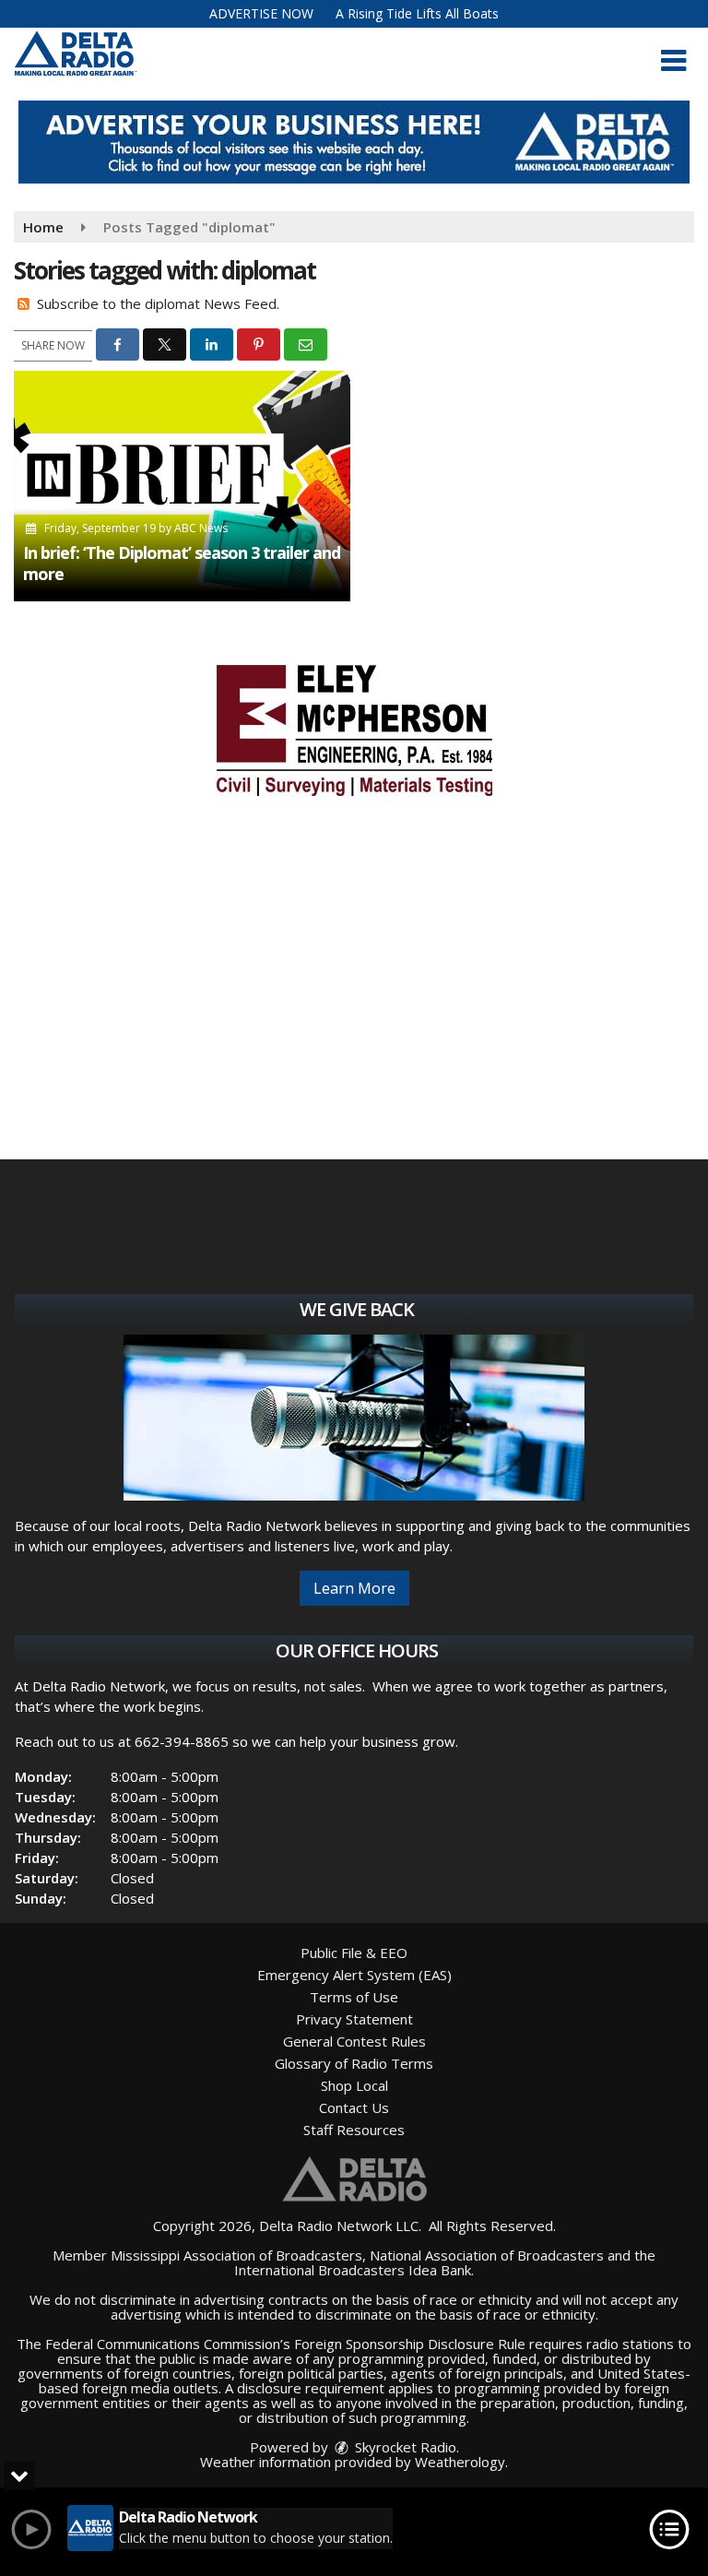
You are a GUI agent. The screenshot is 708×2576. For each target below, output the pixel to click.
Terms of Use (354, 1997)
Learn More (354, 1588)
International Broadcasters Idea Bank (353, 2270)
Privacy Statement (354, 2019)
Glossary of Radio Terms (354, 2063)
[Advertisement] (354, 142)
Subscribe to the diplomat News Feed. (158, 303)
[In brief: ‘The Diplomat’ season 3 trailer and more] (182, 486)
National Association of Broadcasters (487, 2255)
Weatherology (460, 2462)
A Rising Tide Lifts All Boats (417, 13)
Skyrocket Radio (404, 2447)
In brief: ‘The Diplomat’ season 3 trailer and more (182, 563)
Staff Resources (354, 2130)
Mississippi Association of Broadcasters (236, 2255)
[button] (673, 61)
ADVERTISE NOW (261, 13)
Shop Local (354, 2085)
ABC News (201, 528)
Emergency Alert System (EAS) (354, 1975)
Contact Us (354, 2107)
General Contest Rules (354, 2041)
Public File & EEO (354, 1953)
